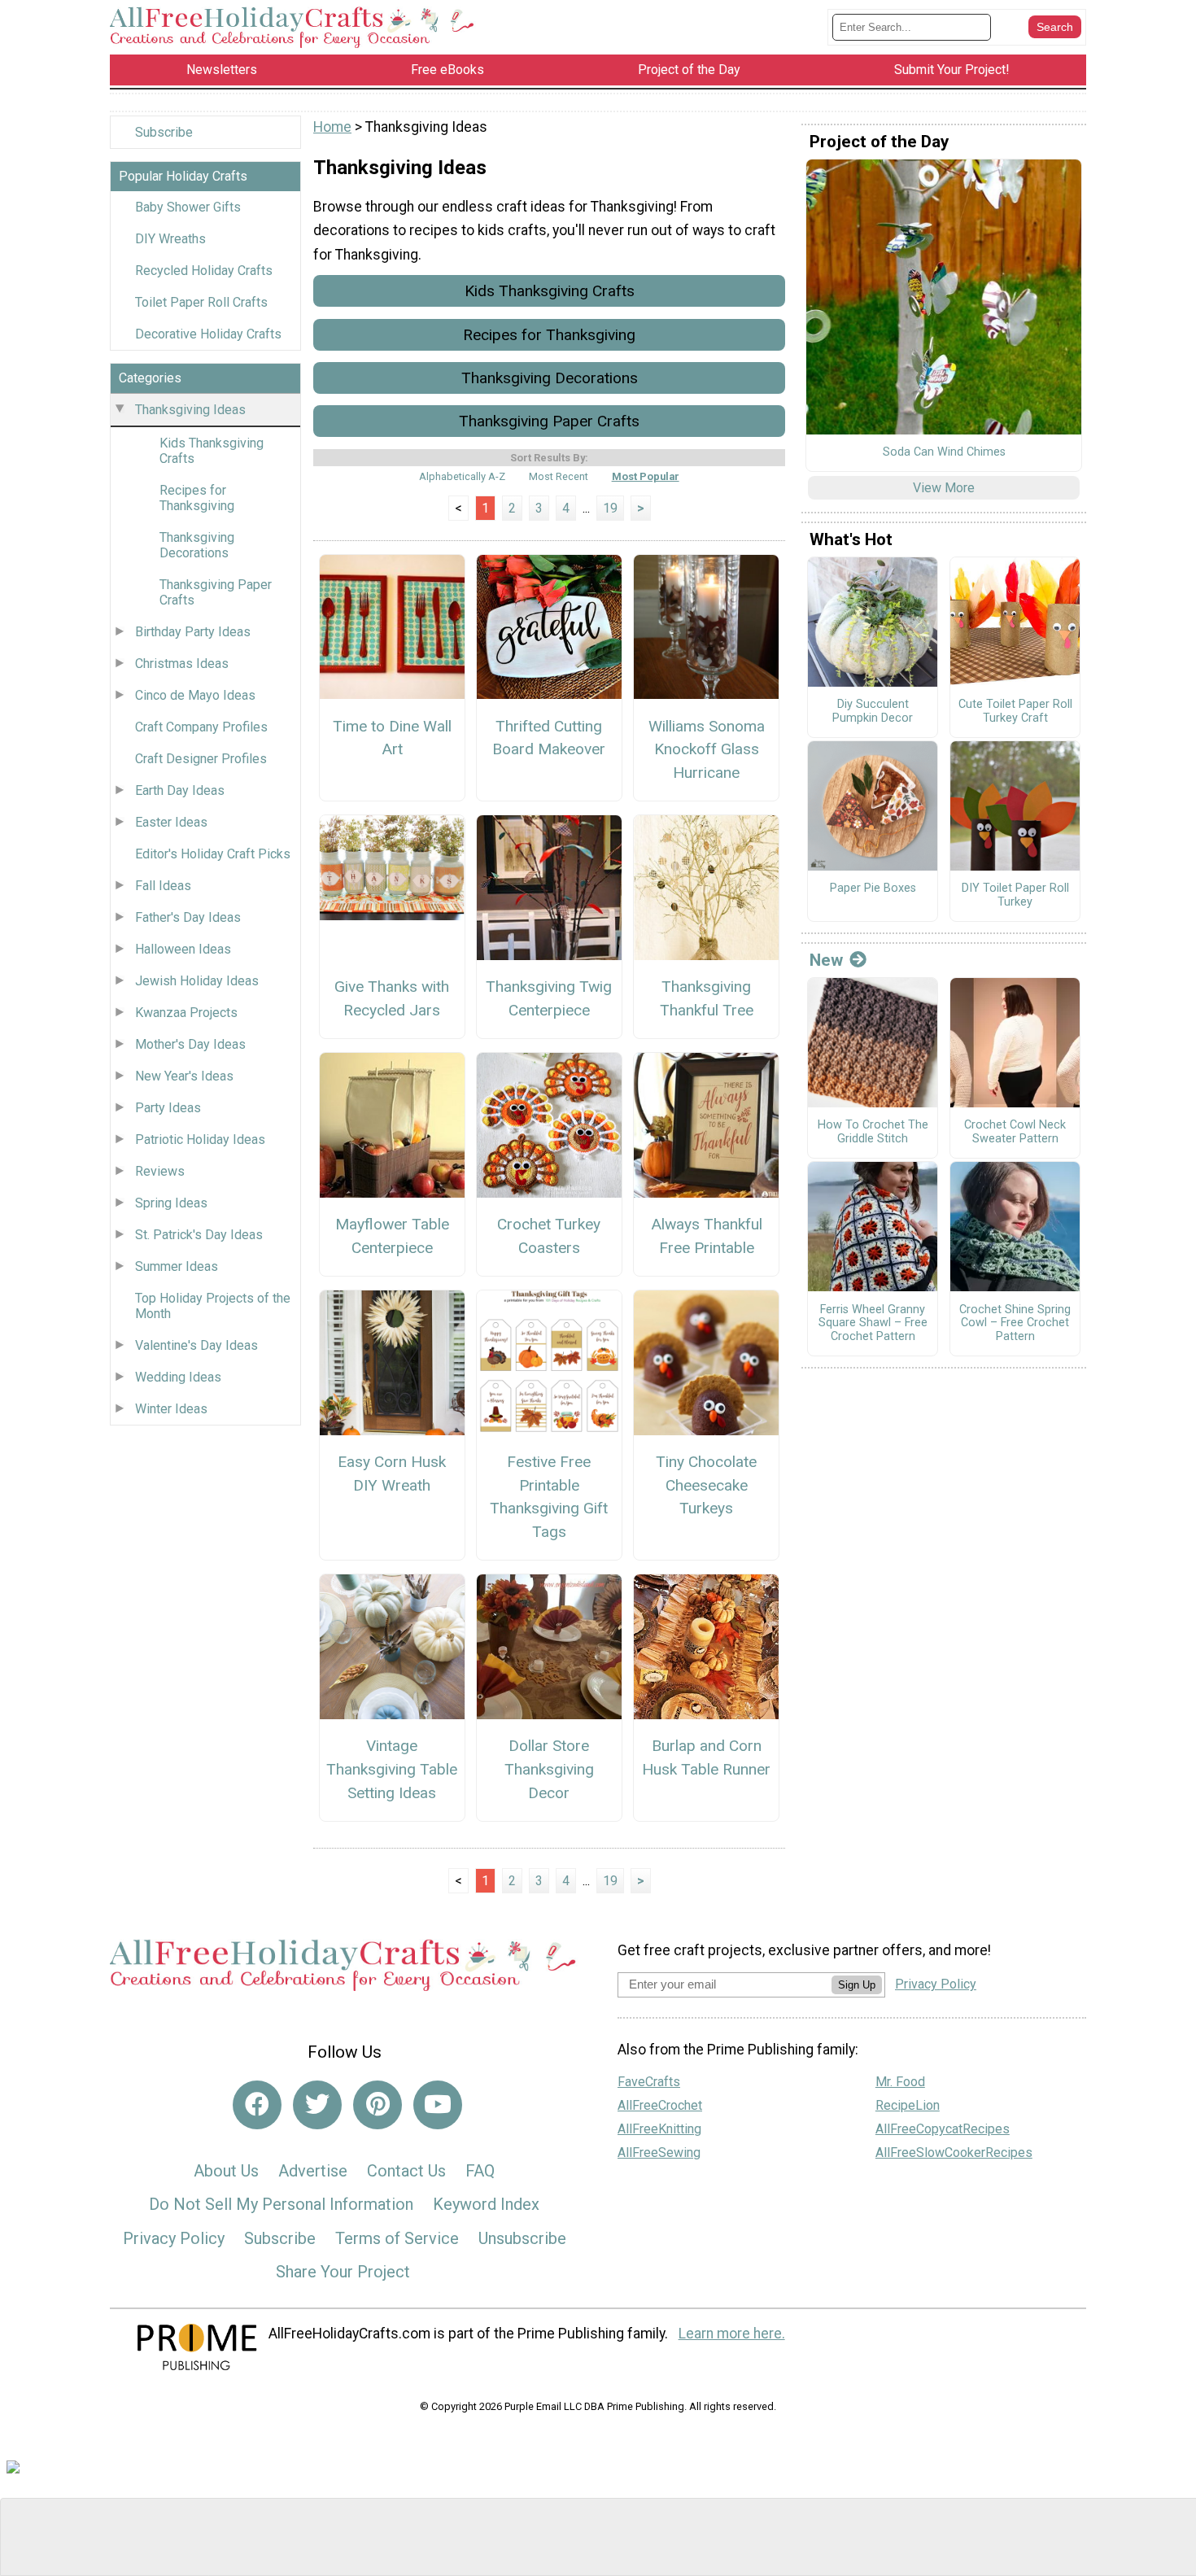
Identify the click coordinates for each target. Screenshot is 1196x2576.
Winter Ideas (171, 1409)
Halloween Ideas (183, 949)
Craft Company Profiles (201, 727)
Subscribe (164, 132)
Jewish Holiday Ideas (197, 981)
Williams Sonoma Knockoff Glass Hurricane (707, 750)
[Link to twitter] (317, 2105)
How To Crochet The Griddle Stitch (873, 1132)
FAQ (480, 2171)
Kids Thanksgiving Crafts (212, 451)
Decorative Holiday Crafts (208, 334)
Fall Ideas (163, 886)
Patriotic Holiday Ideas (200, 1140)
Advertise (313, 2171)
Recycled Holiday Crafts (204, 271)
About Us (226, 2171)
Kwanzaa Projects (186, 1013)
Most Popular (646, 476)
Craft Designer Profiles (201, 759)
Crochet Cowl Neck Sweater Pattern (1015, 1132)
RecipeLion (908, 2105)
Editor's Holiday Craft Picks (213, 854)
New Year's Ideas (184, 1076)
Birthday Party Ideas (193, 632)
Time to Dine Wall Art (392, 738)
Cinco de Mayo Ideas (195, 695)
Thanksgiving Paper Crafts (216, 592)
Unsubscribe (522, 2238)
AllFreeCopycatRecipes (943, 2129)
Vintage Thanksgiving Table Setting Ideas (392, 1769)
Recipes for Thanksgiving (197, 498)
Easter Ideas (171, 822)
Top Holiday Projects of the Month (213, 1306)
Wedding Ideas (178, 1377)
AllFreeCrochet (660, 2105)
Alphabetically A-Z (462, 476)
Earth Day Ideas (180, 790)
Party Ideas (168, 1108)
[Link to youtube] (438, 2105)
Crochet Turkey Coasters (549, 1236)
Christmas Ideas (182, 664)
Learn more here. (732, 2334)
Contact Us (406, 2171)
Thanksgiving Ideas (190, 410)
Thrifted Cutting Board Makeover (549, 738)
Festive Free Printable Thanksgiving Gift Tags (549, 1497)
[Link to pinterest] (378, 2105)
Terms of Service (397, 2238)
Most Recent (559, 476)
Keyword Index (486, 2204)
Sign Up (857, 1985)
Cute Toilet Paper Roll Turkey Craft (1015, 712)
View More (944, 488)
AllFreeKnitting (659, 2129)
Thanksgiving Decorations (197, 545)
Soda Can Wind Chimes (944, 452)
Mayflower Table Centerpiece (392, 1236)
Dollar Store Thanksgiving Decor (549, 1769)
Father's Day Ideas (188, 917)
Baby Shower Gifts (188, 207)
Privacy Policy (174, 2238)
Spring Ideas (171, 1203)
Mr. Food (900, 2082)
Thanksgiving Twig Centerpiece (549, 998)
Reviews (160, 1171)
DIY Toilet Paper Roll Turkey (1015, 895)
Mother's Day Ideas (190, 1044)
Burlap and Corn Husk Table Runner (706, 1757)
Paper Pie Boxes (873, 889)
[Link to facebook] (257, 2105)
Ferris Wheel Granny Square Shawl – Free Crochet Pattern (873, 1323)
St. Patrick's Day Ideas (199, 1235)
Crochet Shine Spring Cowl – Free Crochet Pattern (1015, 1323)
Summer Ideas (177, 1266)
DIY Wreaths (170, 239)
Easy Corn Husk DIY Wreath (392, 1474)
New (826, 960)
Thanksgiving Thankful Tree (707, 998)
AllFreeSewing (659, 2152)
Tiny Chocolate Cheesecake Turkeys (706, 1485)
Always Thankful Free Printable (707, 1236)
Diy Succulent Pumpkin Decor (873, 712)
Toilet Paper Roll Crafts (201, 302)
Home (332, 127)
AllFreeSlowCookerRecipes (954, 2152)
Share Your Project (343, 2272)
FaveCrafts (649, 2082)
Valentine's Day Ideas (196, 1345)
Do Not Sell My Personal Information (281, 2204)
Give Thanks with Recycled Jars (392, 998)
